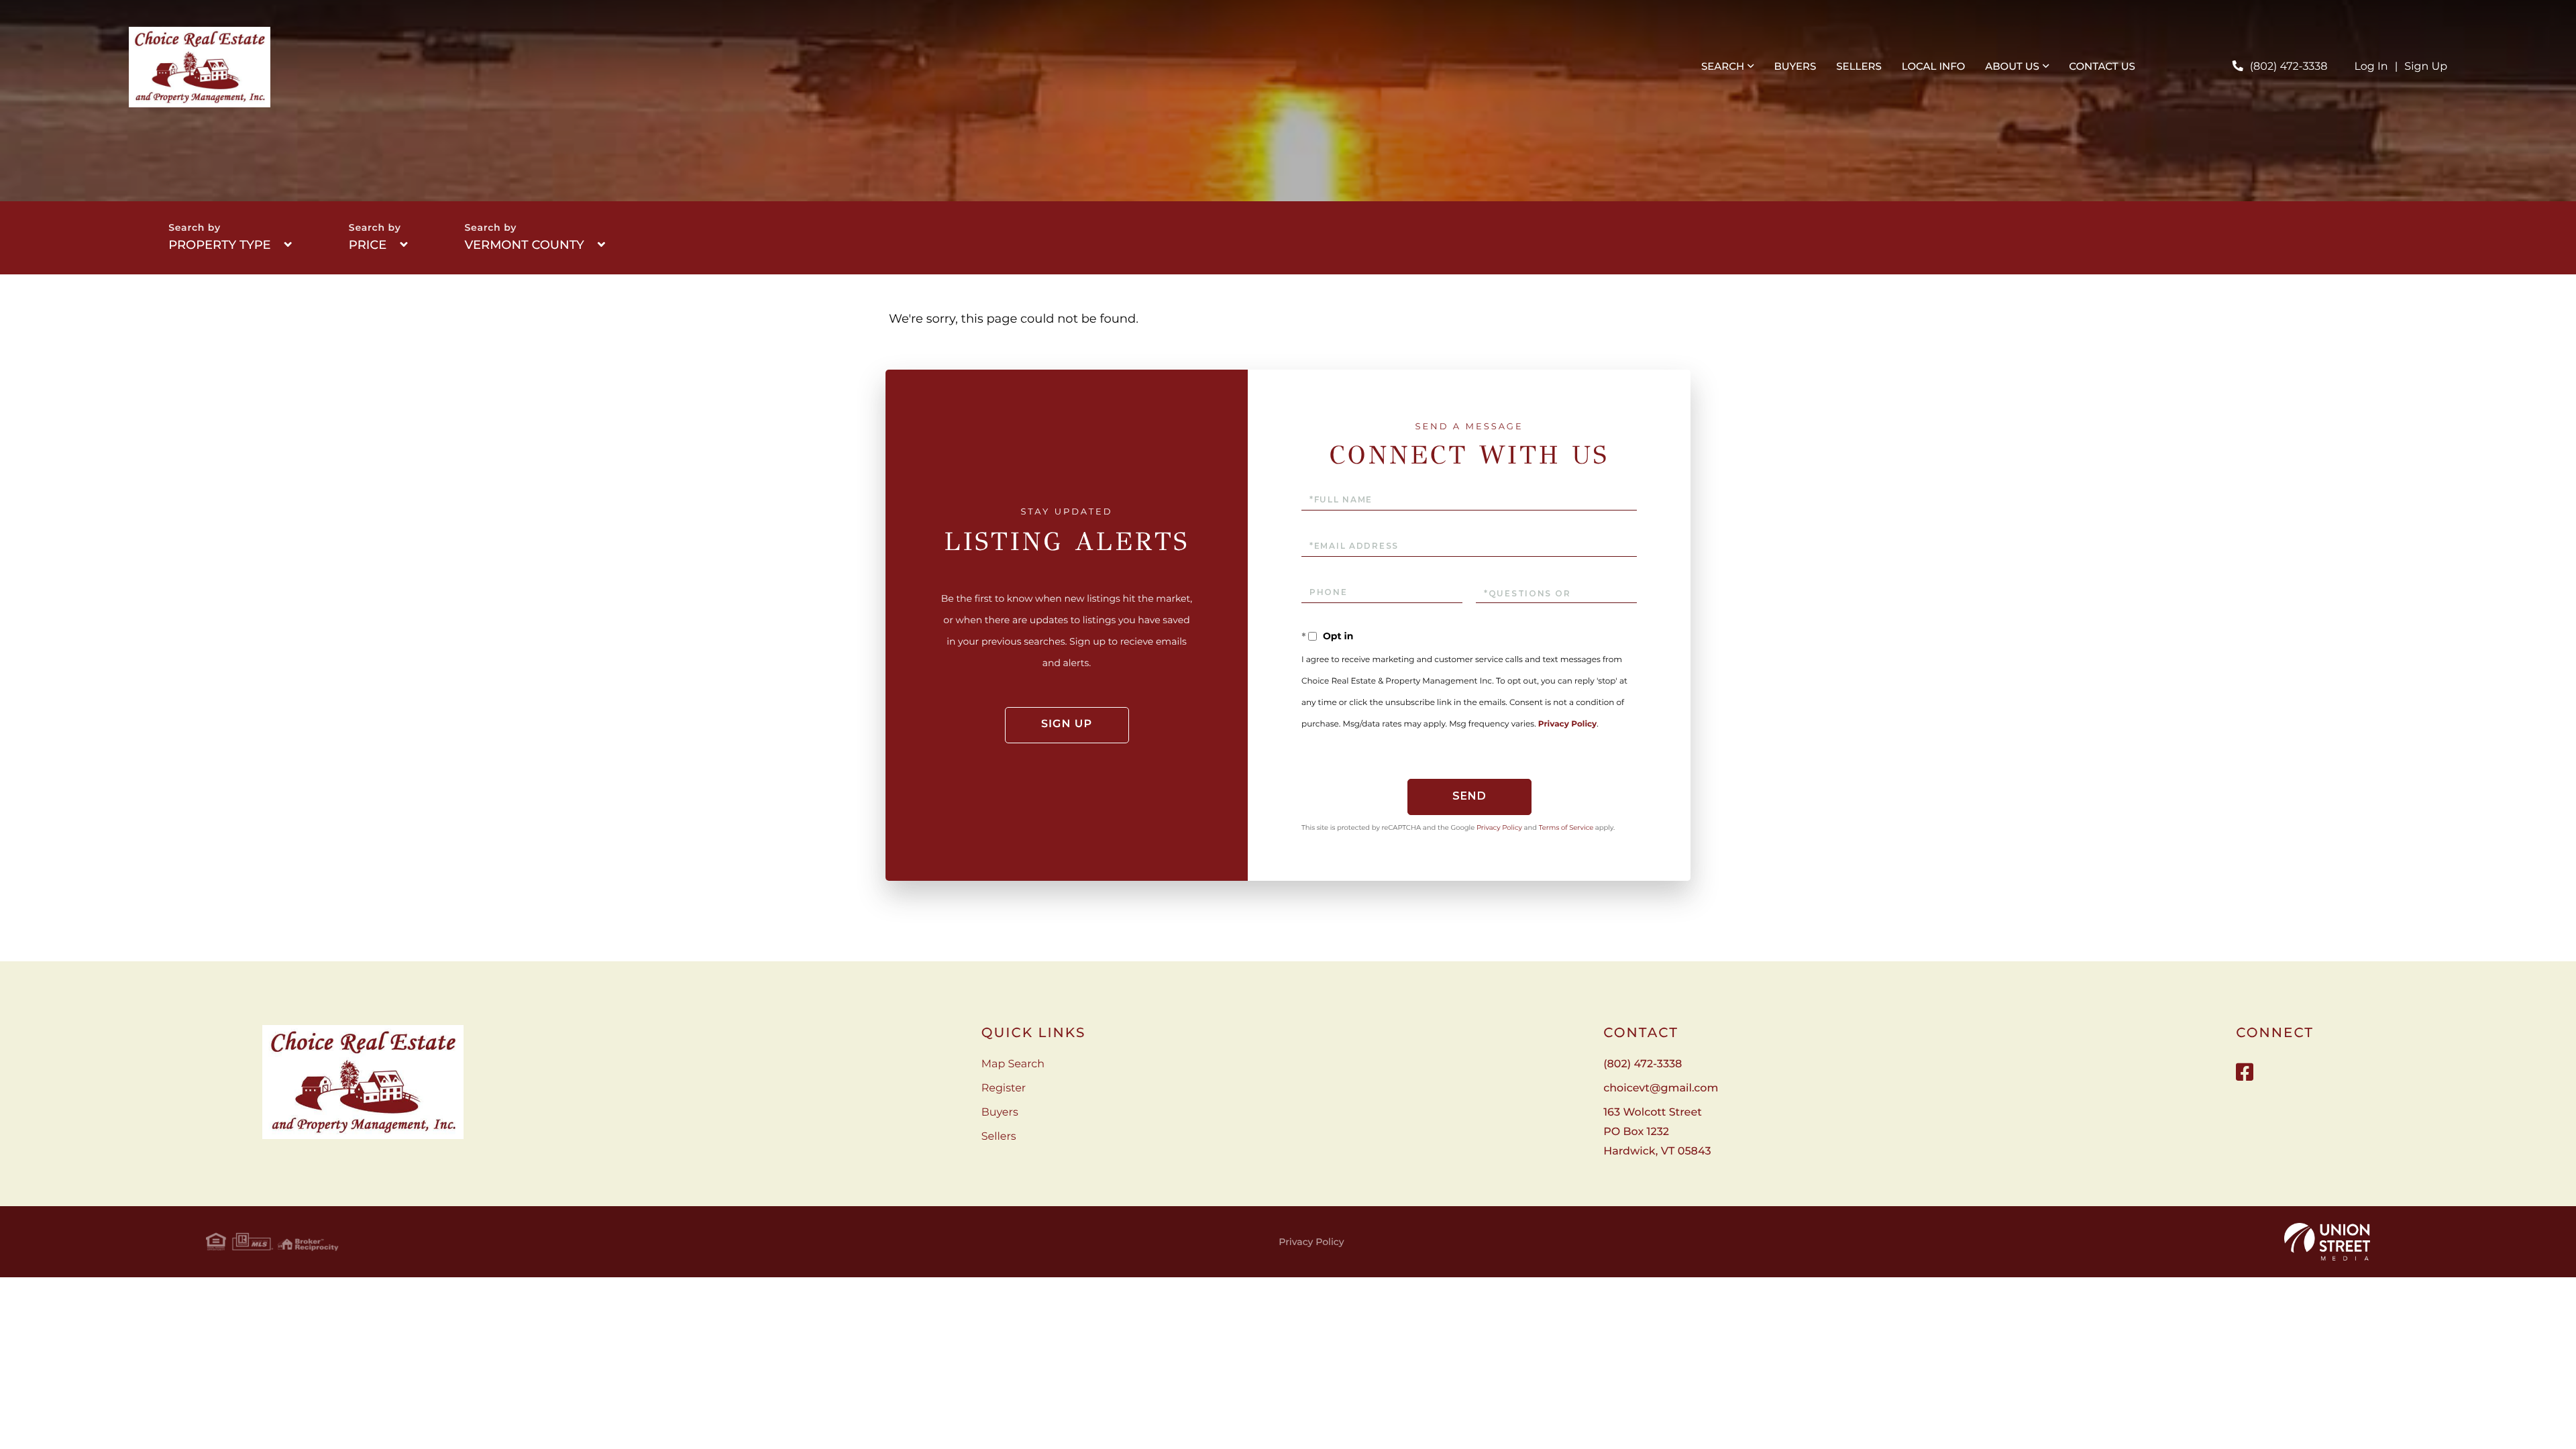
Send (1469, 796)
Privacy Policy (1567, 724)
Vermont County (524, 245)
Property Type (219, 245)
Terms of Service (1566, 827)
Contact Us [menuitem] (2102, 66)
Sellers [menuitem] (1859, 66)
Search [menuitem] (1723, 66)
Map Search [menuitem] (1013, 1064)
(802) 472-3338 (2289, 67)
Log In (2371, 67)
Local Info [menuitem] (1934, 66)
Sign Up (2426, 67)
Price (368, 245)
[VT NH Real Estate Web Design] (2327, 1242)
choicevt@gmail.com (1661, 1088)
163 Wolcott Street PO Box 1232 (1657, 1132)
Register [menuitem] (1004, 1088)
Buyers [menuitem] (1795, 66)
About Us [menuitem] (2012, 66)
